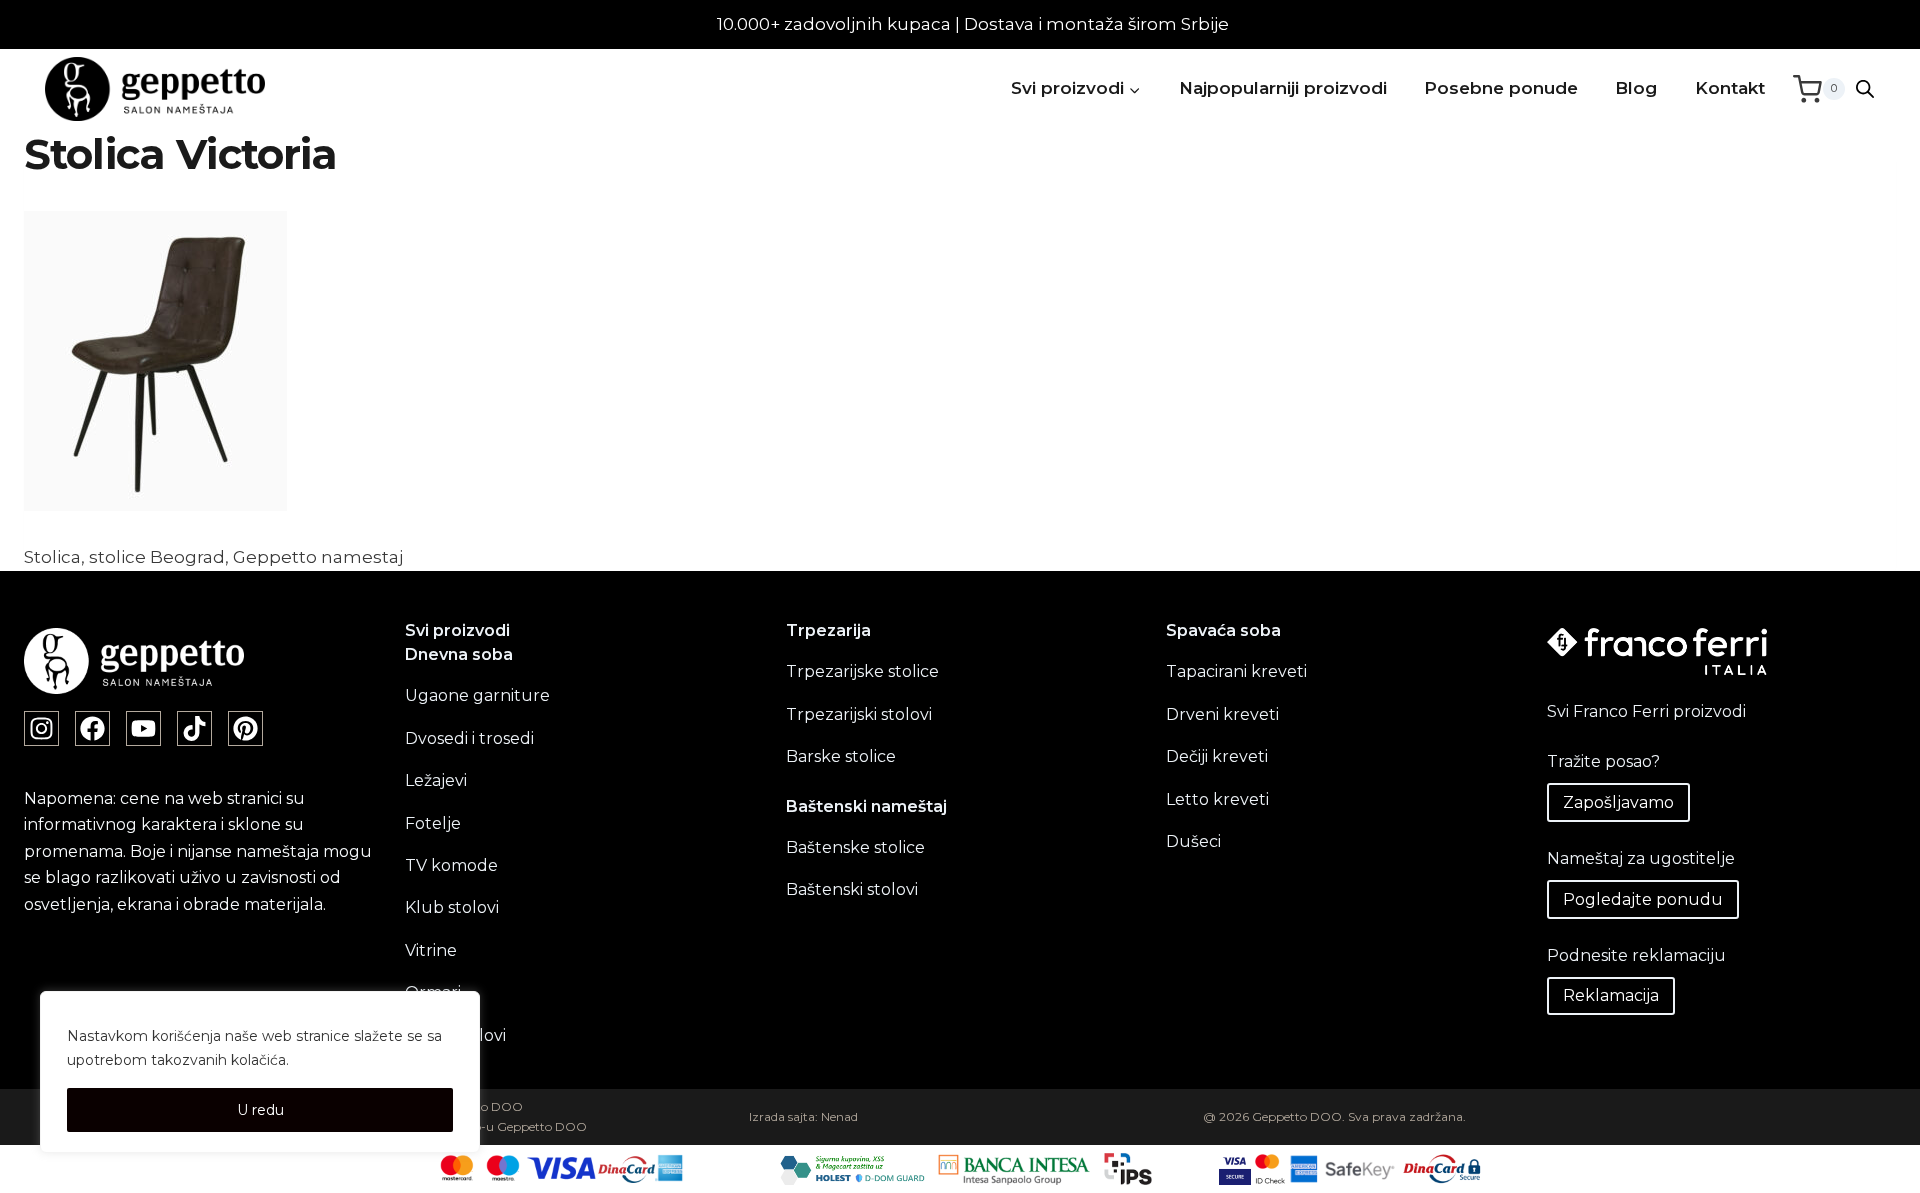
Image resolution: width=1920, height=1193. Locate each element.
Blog (1636, 88)
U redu (260, 1110)
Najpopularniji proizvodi (1283, 88)
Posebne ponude (1501, 88)
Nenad (839, 1116)
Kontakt (1730, 88)
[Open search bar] (1865, 89)
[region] (260, 1072)
